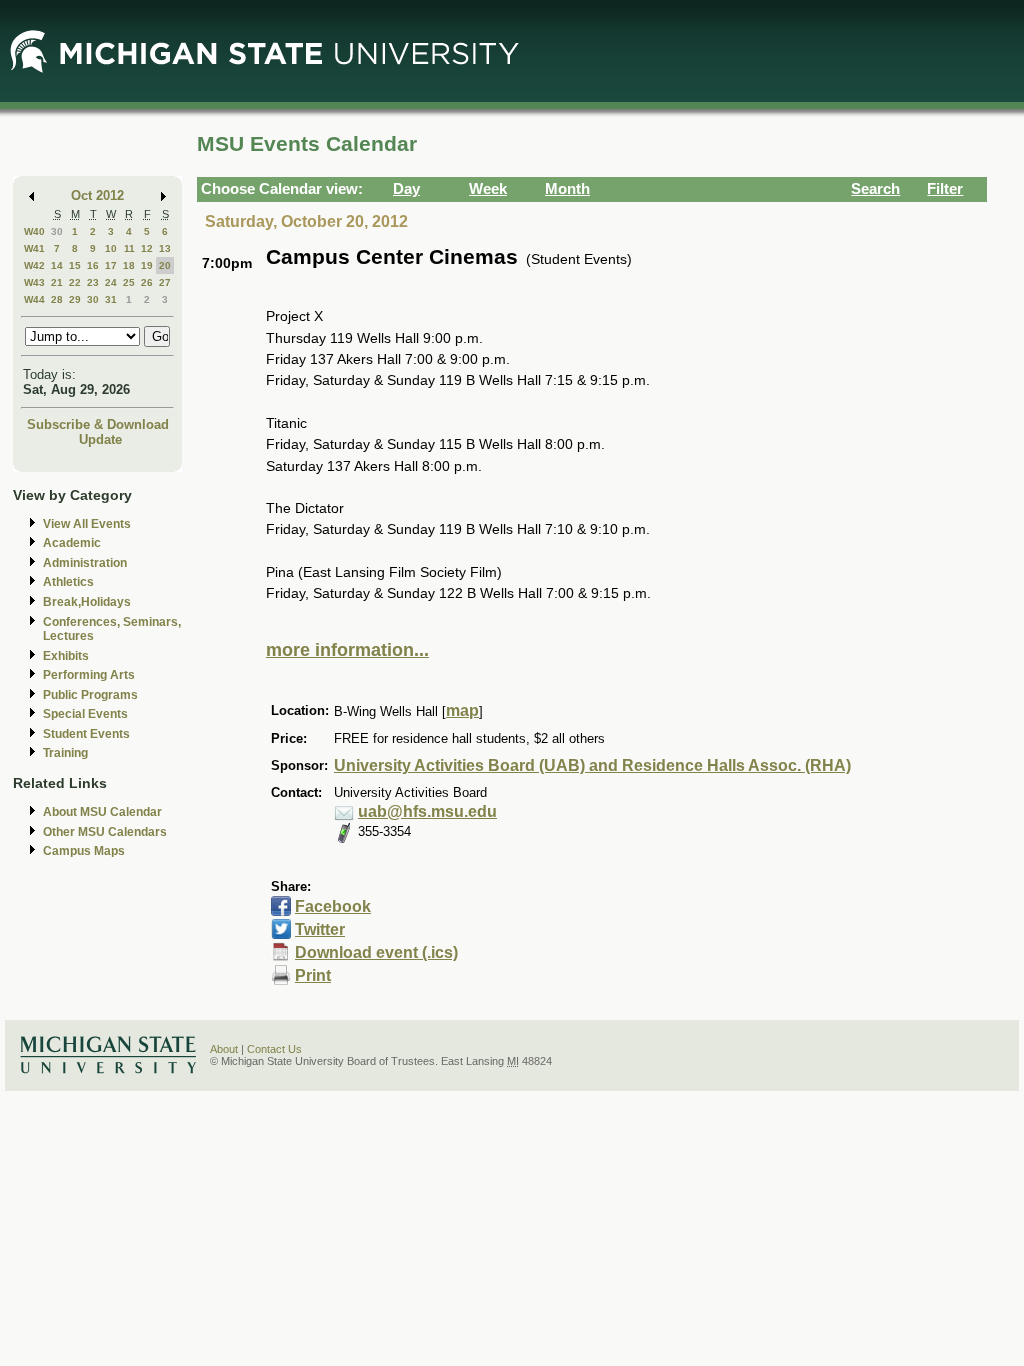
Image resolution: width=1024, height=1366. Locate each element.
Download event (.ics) (376, 952)
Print (313, 975)
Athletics (68, 582)
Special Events (85, 714)
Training (65, 753)
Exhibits (66, 656)
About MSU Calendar (102, 812)
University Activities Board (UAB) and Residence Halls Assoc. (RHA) (592, 765)
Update (100, 439)
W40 (34, 231)
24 (111, 282)
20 (165, 265)
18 (129, 265)
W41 (34, 248)
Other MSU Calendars (105, 832)
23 (93, 282)
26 (147, 282)
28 (57, 299)
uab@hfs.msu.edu (427, 811)
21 (57, 282)
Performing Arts (89, 675)
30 (57, 231)
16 (93, 265)
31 (111, 299)
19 (147, 265)
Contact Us (274, 1049)
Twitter (320, 929)
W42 (34, 265)
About (224, 1049)
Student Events (86, 734)
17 (111, 265)
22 (75, 282)
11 (129, 248)
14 (57, 265)
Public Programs (90, 695)
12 (147, 248)
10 (111, 248)
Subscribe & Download (98, 424)
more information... (347, 650)
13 (165, 248)
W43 (34, 282)
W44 (34, 299)
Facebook (333, 906)
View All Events (87, 524)
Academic (72, 543)
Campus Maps (84, 851)
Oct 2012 (97, 195)
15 (75, 265)
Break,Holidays (87, 602)
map (462, 710)
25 (129, 282)
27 (165, 282)
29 (75, 299)
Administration (85, 563)
